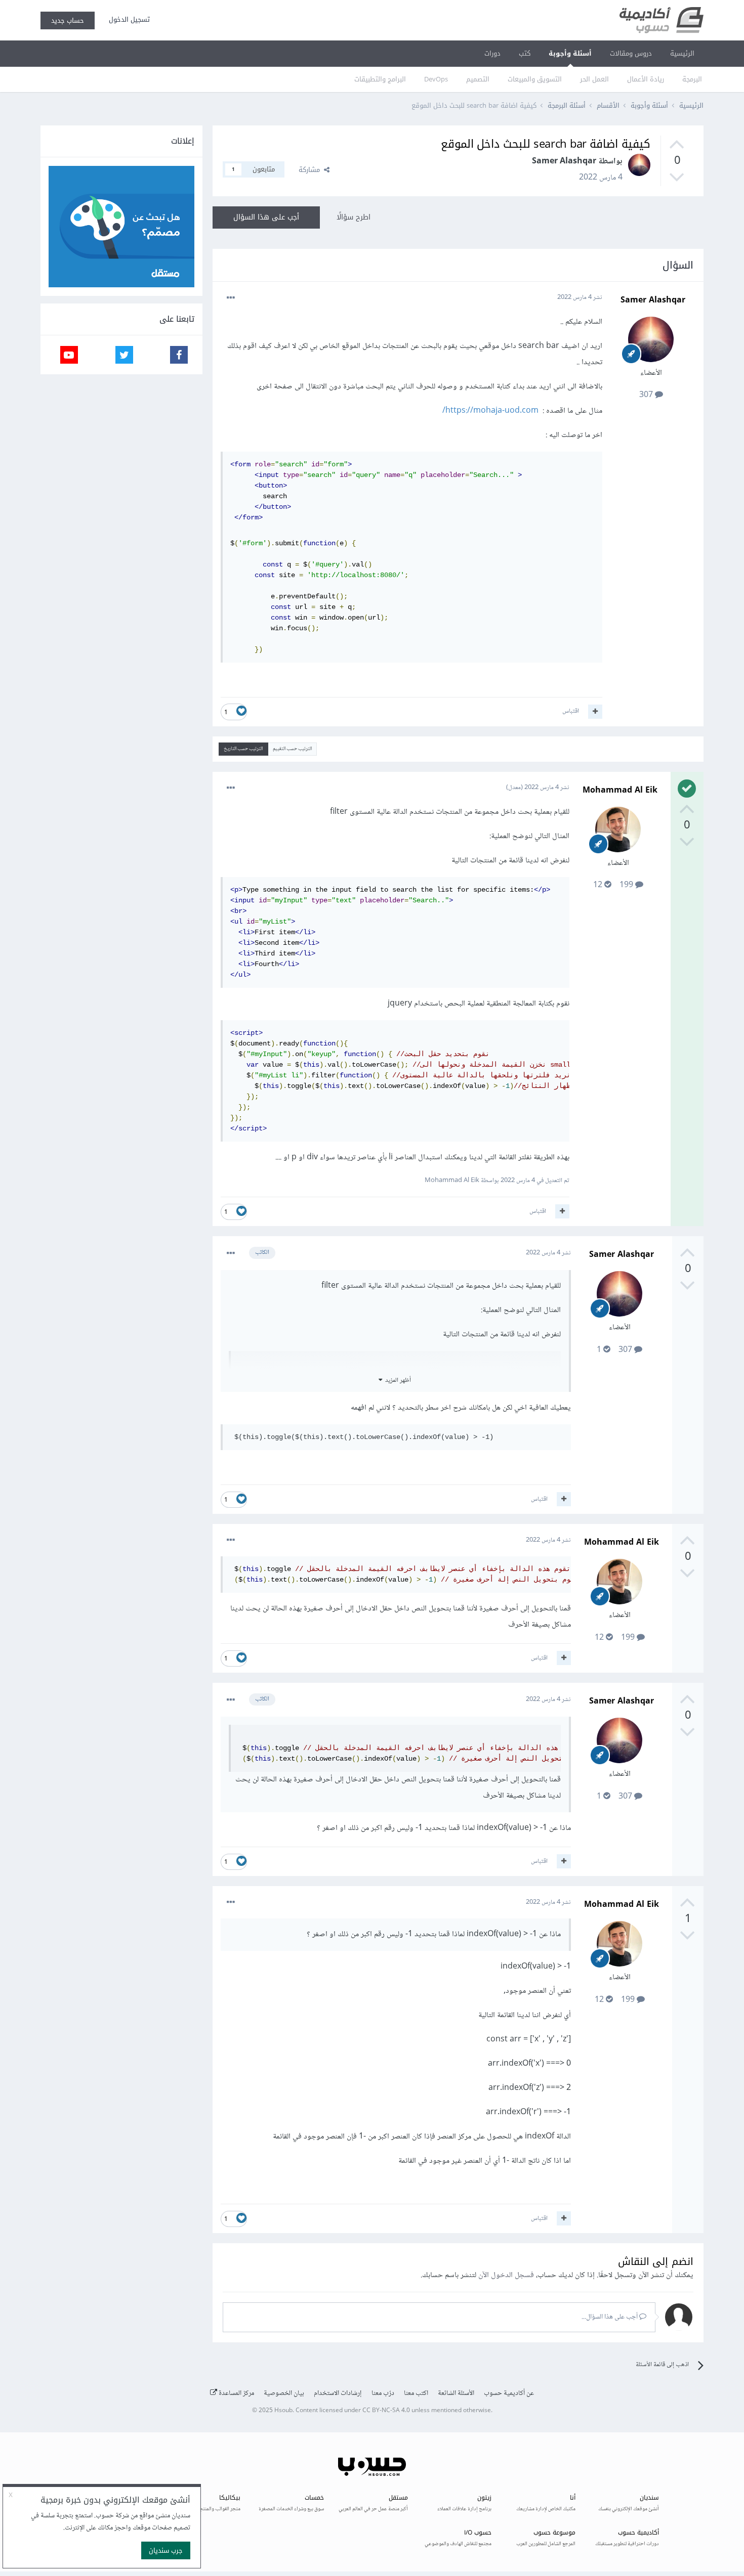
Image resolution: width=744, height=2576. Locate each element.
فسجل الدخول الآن (506, 2275)
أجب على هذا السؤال (266, 217)
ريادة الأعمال (646, 79)
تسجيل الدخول (127, 19)
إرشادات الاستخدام (338, 2393)
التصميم (478, 79)
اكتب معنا (416, 2393)
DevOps (436, 79)
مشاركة (311, 170)
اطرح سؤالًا (354, 217)
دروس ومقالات (631, 53)
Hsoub (283, 2411)
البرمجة (692, 79)
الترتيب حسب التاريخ (243, 749)
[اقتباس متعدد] (595, 712)
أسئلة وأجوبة (570, 53)
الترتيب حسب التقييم (292, 749)
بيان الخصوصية (284, 2393)
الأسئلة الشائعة (456, 2393)
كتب (525, 53)
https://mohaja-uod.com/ (490, 411)
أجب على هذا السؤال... (610, 2317)
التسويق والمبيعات (535, 79)
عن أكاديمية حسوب (509, 2393)
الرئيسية (682, 53)
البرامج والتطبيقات (380, 79)
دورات (492, 53)
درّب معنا (383, 2393)
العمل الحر (594, 79)
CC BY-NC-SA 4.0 (386, 2411)
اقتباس (571, 711)
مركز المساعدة (236, 2393)
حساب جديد (68, 20)
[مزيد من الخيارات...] (231, 298)
